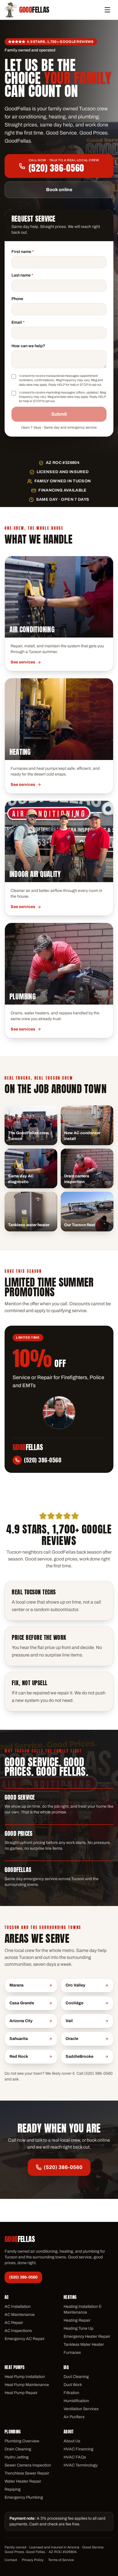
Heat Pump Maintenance (27, 2385)
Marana (16, 1985)
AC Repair (14, 2323)
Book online (59, 190)
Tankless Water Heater (84, 2344)
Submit (59, 414)
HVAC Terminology (81, 2465)
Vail (69, 2021)
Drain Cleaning (18, 2449)
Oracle (72, 2039)
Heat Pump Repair (21, 2393)
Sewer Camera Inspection (28, 2465)
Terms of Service (61, 2560)
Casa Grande (22, 2003)
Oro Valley (75, 1985)
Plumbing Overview (22, 2441)
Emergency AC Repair (25, 2339)
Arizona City (21, 2021)
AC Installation (18, 2307)
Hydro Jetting (17, 2457)
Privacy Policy (33, 2560)
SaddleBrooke (79, 2056)
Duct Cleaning (76, 2377)
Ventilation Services (81, 2409)
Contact (11, 2560)
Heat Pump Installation (25, 2377)
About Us (72, 2441)
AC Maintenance (20, 2315)
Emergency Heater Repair (87, 2336)
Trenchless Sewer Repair (27, 2473)
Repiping (13, 2489)
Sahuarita (19, 2039)
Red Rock (19, 2056)
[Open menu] (107, 10)
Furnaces (72, 2353)
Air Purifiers (74, 2417)
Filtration (71, 2393)
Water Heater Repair (23, 2481)
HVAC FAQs (75, 2457)
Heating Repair (77, 2320)
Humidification (76, 2401)
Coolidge (74, 2003)
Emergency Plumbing (24, 2497)
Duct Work (73, 2385)
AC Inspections (18, 2331)
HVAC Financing (78, 2449)
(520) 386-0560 (63, 2167)
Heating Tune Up (78, 2328)
